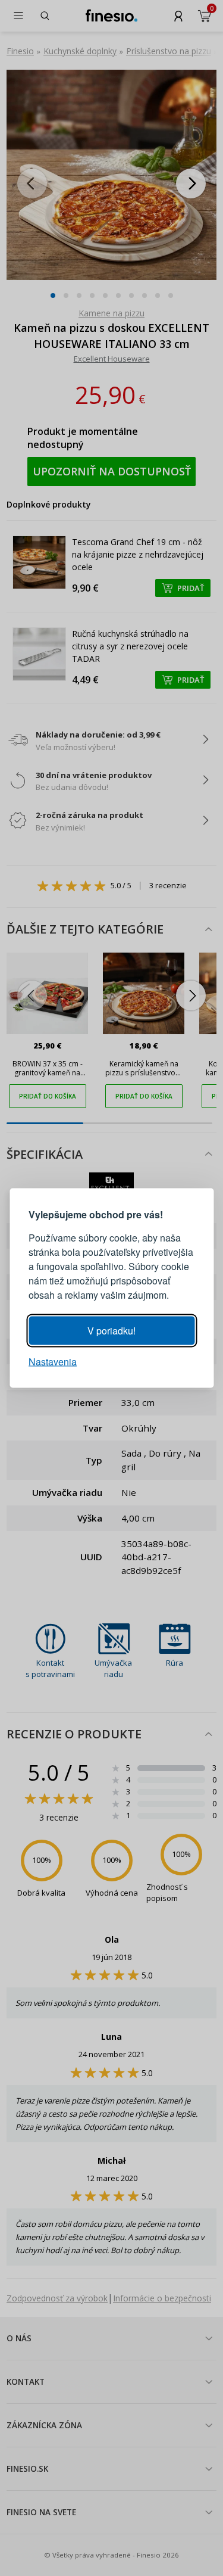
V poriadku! (111, 1331)
